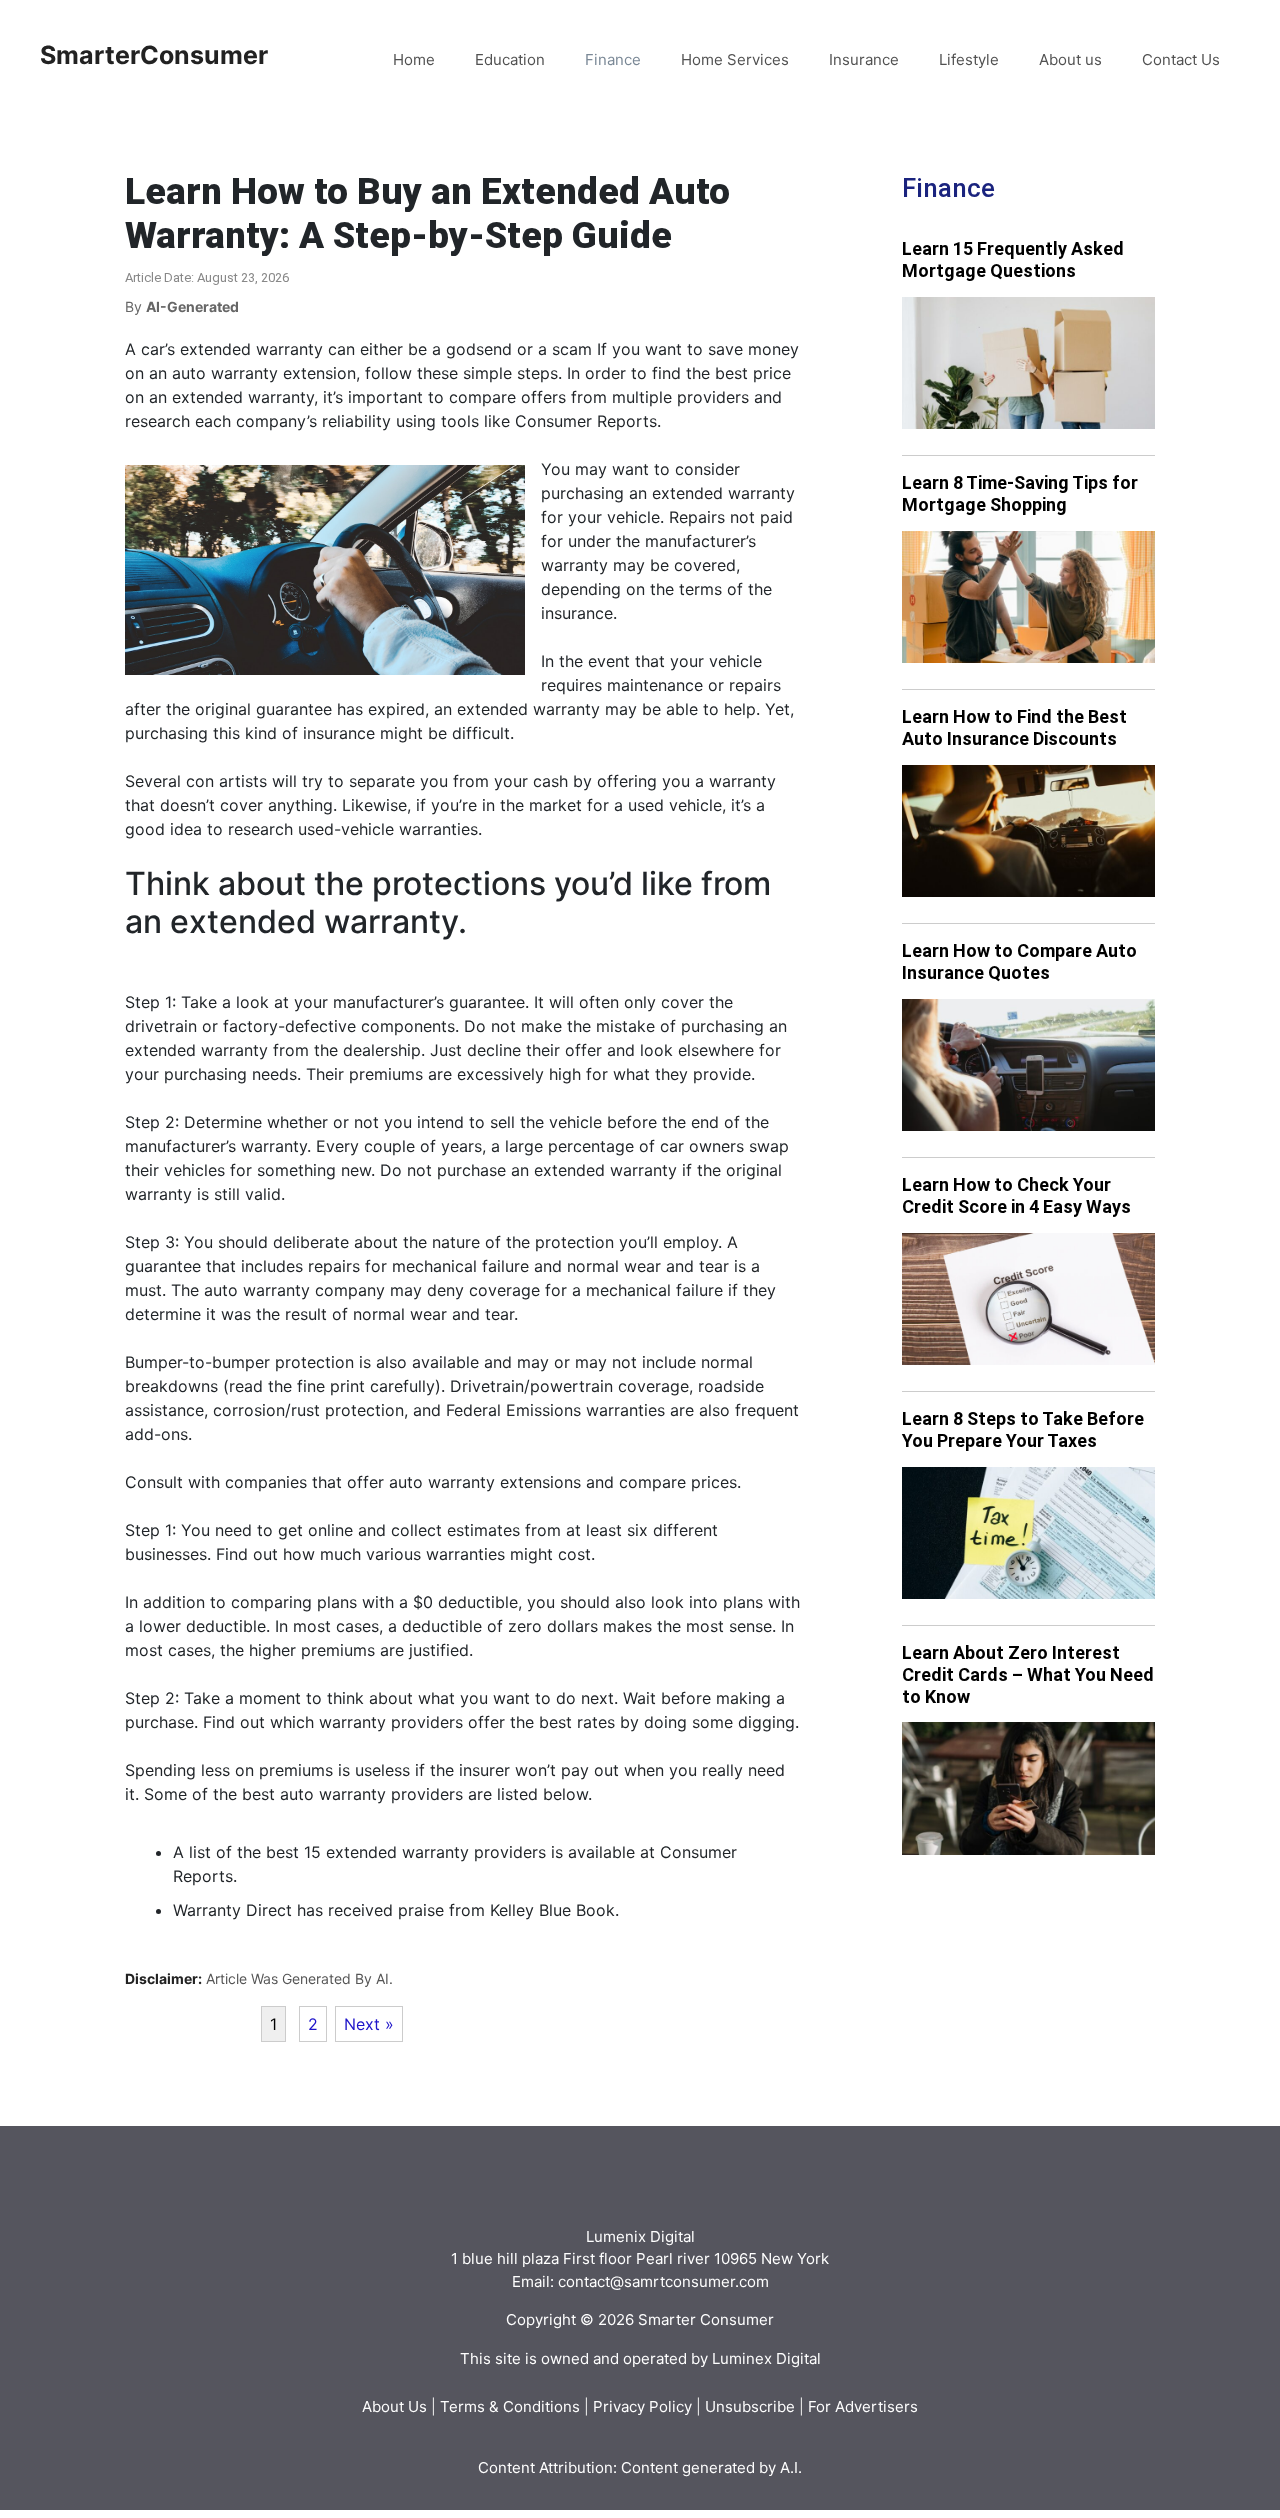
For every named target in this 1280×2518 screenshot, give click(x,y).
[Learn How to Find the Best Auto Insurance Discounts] (1028, 831)
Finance (613, 59)
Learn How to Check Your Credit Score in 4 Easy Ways (1016, 1195)
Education (510, 59)
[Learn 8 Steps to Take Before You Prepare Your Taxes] (1028, 1533)
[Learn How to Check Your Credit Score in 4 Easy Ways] (1028, 1299)
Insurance (864, 59)
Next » (369, 2024)
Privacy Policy (642, 2406)
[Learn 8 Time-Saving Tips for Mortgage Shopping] (1028, 597)
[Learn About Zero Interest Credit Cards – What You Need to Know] (1028, 1788)
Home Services (735, 59)
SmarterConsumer (154, 55)
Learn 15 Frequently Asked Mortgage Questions (1013, 259)
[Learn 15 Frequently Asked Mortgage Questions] (1028, 363)
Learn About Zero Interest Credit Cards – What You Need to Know (1028, 1674)
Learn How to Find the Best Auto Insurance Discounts (1014, 727)
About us (1070, 59)
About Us (394, 2406)
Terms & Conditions (510, 2406)
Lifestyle (969, 59)
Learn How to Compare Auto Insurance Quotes (1019, 961)
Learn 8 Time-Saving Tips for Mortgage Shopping (1020, 493)
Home (414, 59)
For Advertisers (863, 2406)
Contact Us (1181, 59)
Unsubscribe (750, 2406)
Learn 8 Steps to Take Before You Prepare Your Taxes (1023, 1429)
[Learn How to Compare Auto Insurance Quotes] (1028, 1065)
